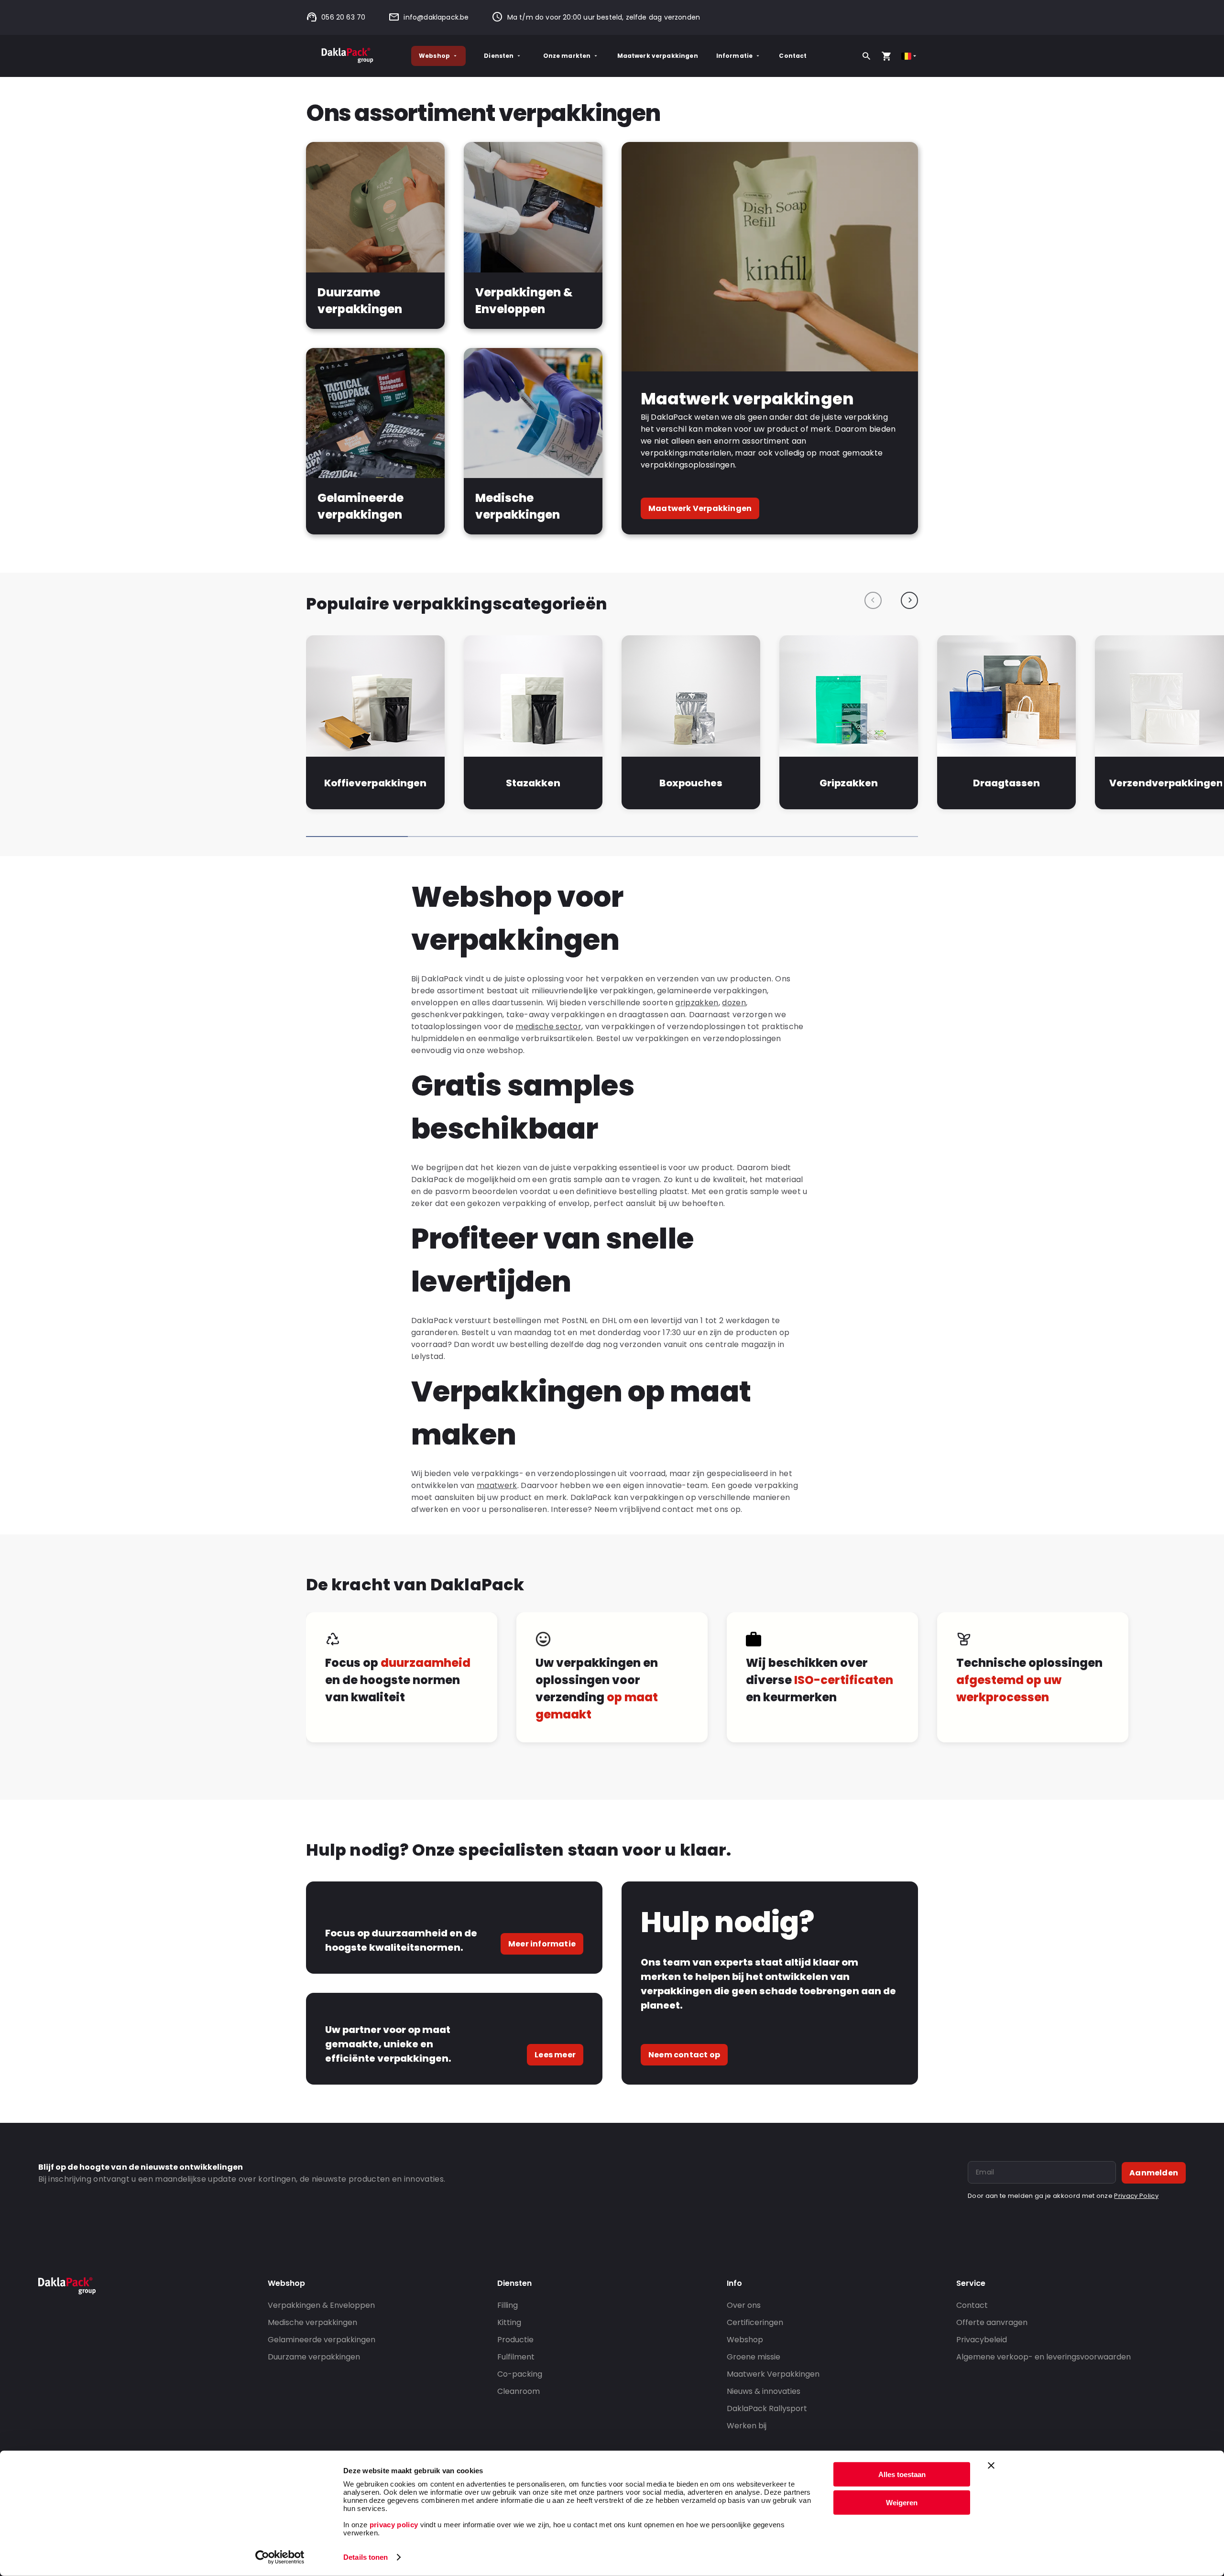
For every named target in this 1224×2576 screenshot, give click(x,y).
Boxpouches (691, 783)
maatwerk (497, 1485)
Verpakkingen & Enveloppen (321, 2305)
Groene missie (754, 2357)
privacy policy (393, 2525)
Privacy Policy (1136, 2196)
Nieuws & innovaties (764, 2391)
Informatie (735, 56)
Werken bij (747, 2426)
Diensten (499, 56)
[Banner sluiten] (991, 2466)
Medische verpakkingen (312, 2322)
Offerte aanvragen (992, 2322)
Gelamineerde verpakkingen (322, 2340)
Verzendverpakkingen (1166, 783)
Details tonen (366, 2557)
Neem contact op (684, 2055)
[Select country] (910, 56)
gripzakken (697, 1003)
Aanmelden (1154, 2173)
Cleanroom (519, 2391)
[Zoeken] (866, 56)
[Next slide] (909, 600)
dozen (734, 1003)
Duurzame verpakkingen (314, 2357)
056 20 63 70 (343, 17)
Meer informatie (542, 1944)
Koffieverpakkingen (375, 783)
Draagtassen (1006, 783)
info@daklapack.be (436, 17)
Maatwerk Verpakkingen (700, 508)
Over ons (744, 2305)
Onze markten (567, 56)
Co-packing (520, 2374)
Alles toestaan (902, 2474)
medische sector (548, 1027)
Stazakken (533, 783)
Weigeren (902, 2502)
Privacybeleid (982, 2340)
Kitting (509, 2322)
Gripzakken (849, 783)
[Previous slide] (873, 600)
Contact (793, 56)
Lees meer (555, 2055)
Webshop (434, 56)
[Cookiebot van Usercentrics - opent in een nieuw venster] (280, 2557)
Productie (515, 2340)
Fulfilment (516, 2357)
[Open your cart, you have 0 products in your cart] (886, 56)
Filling (508, 2305)
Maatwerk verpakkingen (658, 56)
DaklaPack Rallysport (767, 2408)
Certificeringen (755, 2322)
